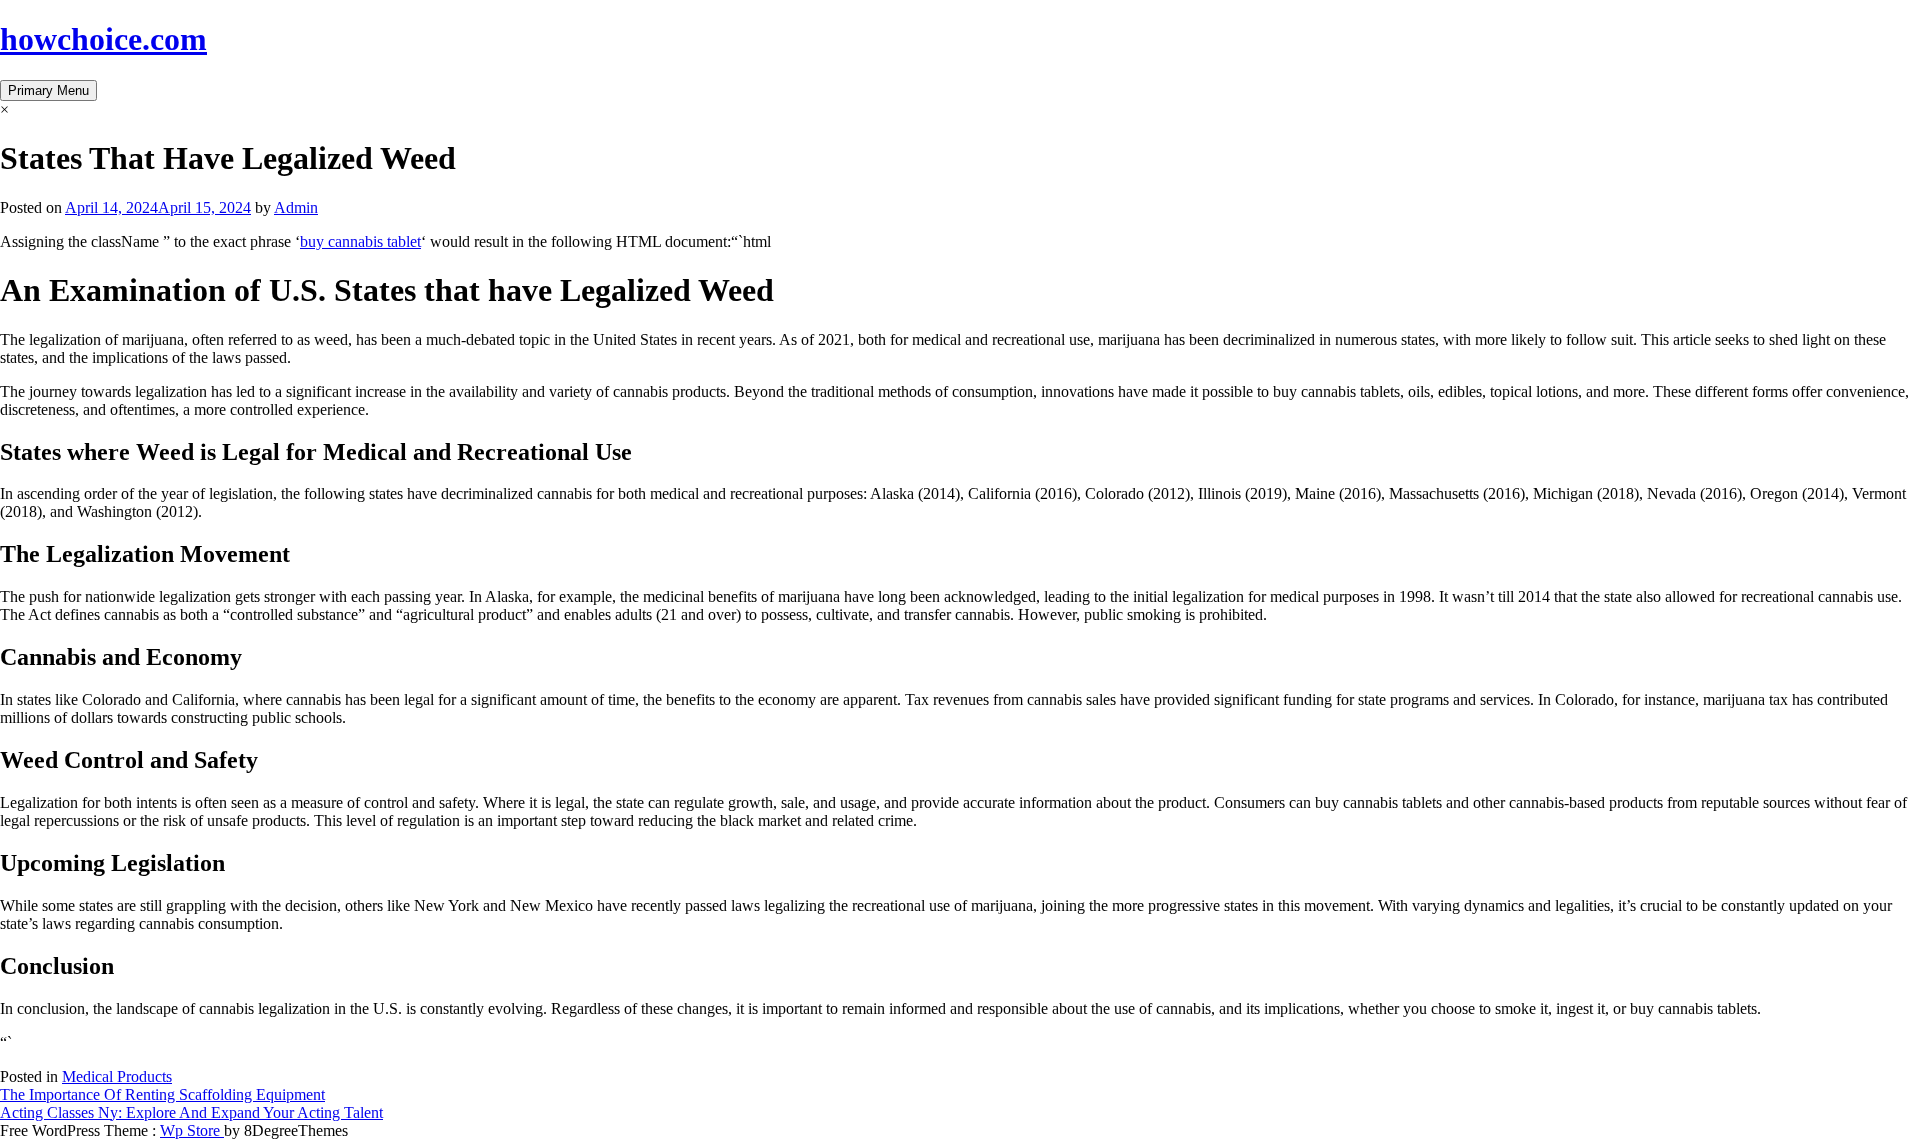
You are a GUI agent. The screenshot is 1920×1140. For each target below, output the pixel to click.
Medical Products (117, 1076)
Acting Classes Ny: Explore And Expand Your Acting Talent (191, 1112)
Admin (296, 207)
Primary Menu (48, 90)
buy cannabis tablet (360, 241)
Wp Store (192, 1130)
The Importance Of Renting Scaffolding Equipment (162, 1094)
